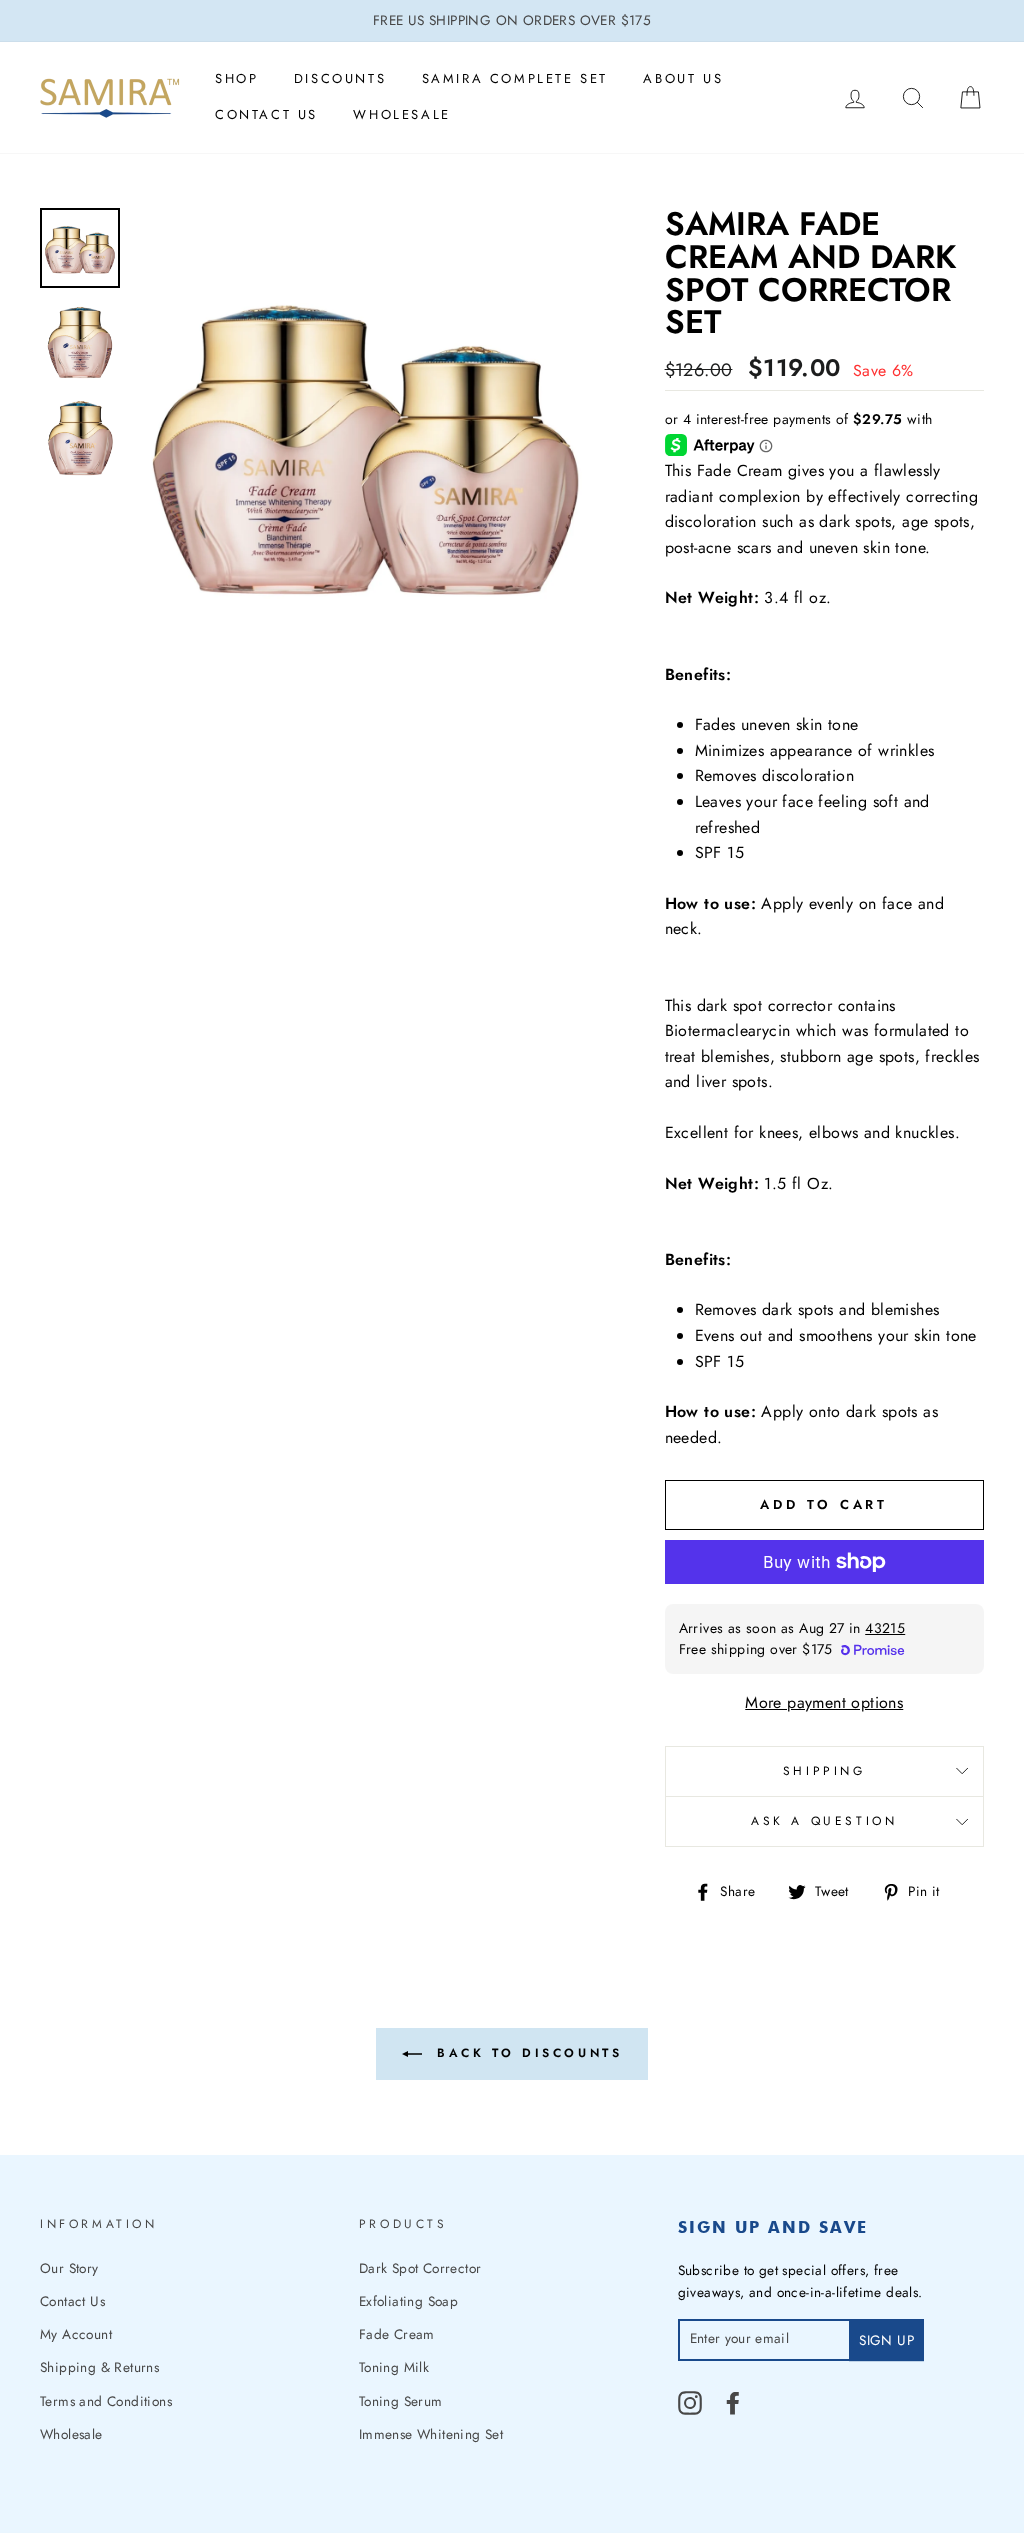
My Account (76, 2334)
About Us (683, 78)
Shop (236, 78)
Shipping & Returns (99, 2367)
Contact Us (266, 114)
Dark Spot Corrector (420, 2268)
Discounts (340, 78)
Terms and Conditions (106, 2401)
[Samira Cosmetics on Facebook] (733, 2403)
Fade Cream (397, 2334)
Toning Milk (394, 2367)
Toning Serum (401, 2401)
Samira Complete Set (515, 78)
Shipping (824, 1771)
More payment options (824, 1702)
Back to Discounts (526, 2053)
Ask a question (824, 1821)
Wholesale (401, 114)
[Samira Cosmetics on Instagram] (690, 2403)
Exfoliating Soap (408, 2301)
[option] (512, 21)
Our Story (69, 2268)
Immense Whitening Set (431, 2434)
